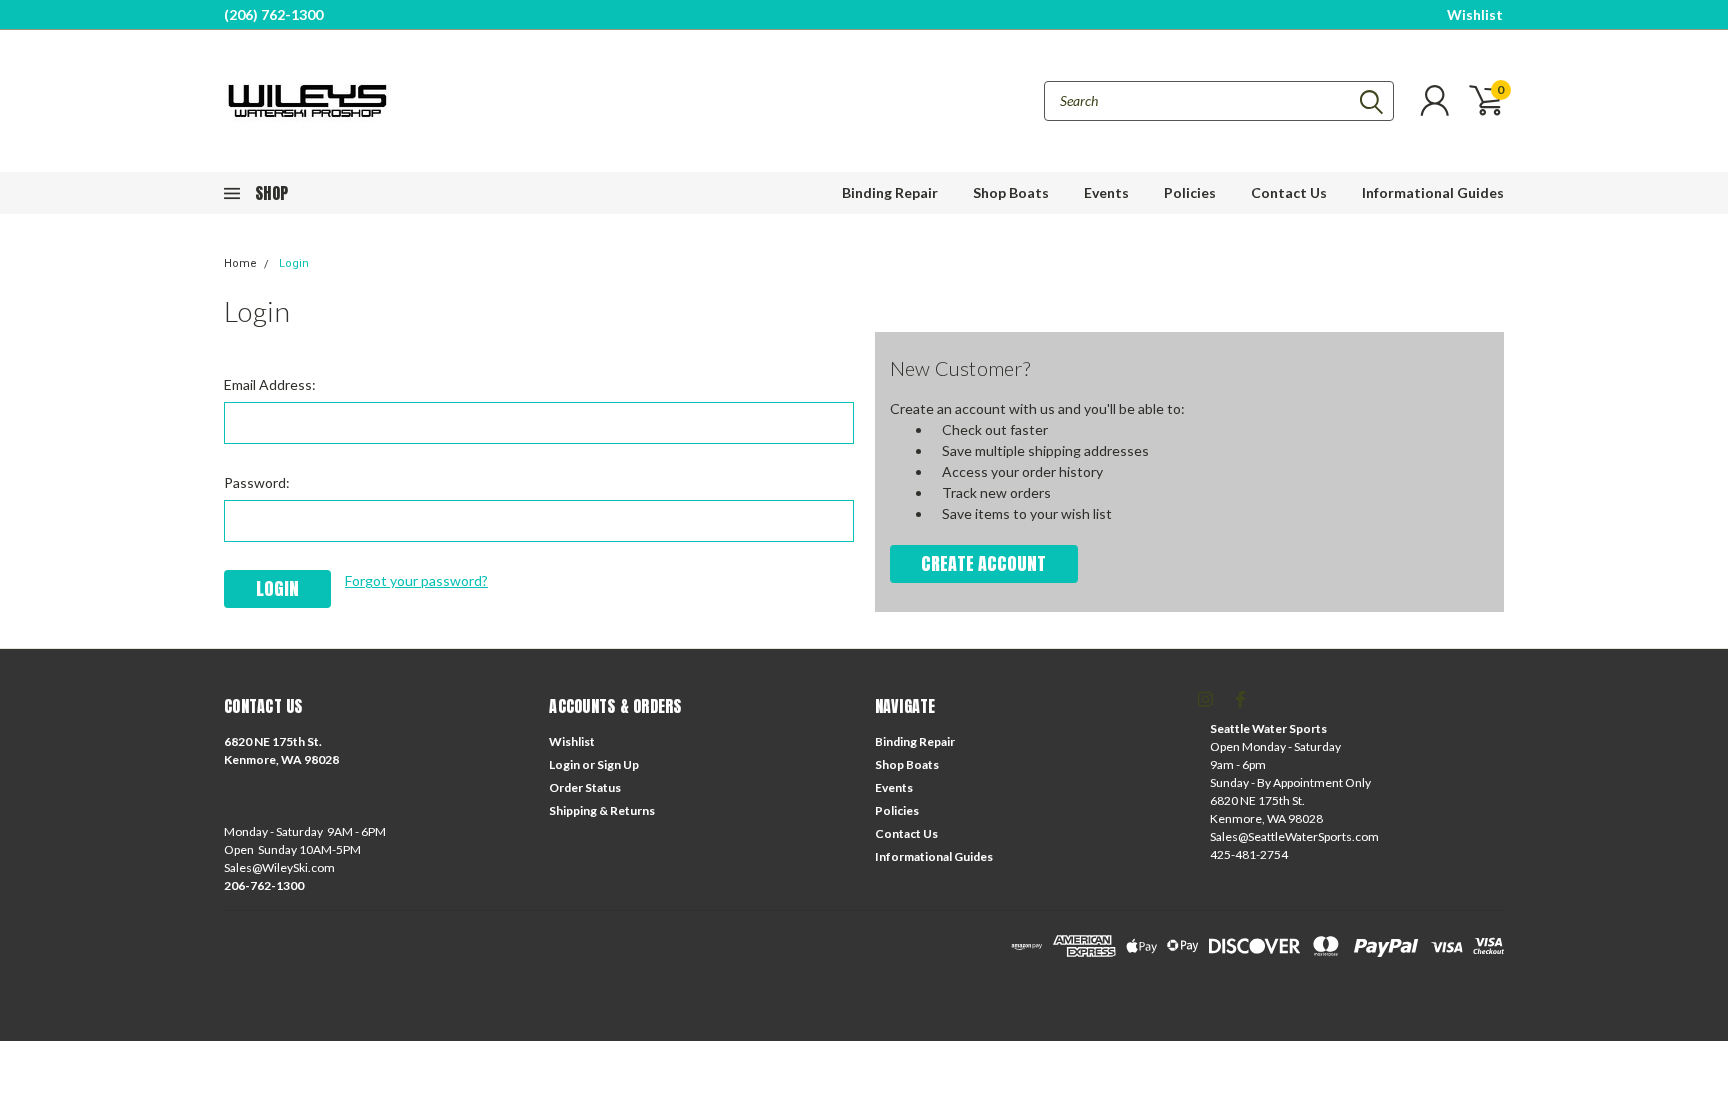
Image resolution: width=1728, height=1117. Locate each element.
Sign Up (618, 764)
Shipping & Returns (602, 810)
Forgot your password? (416, 580)
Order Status (585, 787)
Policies (1190, 192)
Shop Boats (1011, 192)
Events (1106, 192)
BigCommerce (523, 950)
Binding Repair (890, 192)
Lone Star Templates (683, 950)
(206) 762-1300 (273, 14)
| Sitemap (398, 950)
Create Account (983, 563)
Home (240, 263)
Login (294, 263)
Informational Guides (1433, 192)
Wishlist (1475, 14)
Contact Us (1289, 192)
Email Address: (270, 384)
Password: (257, 482)
